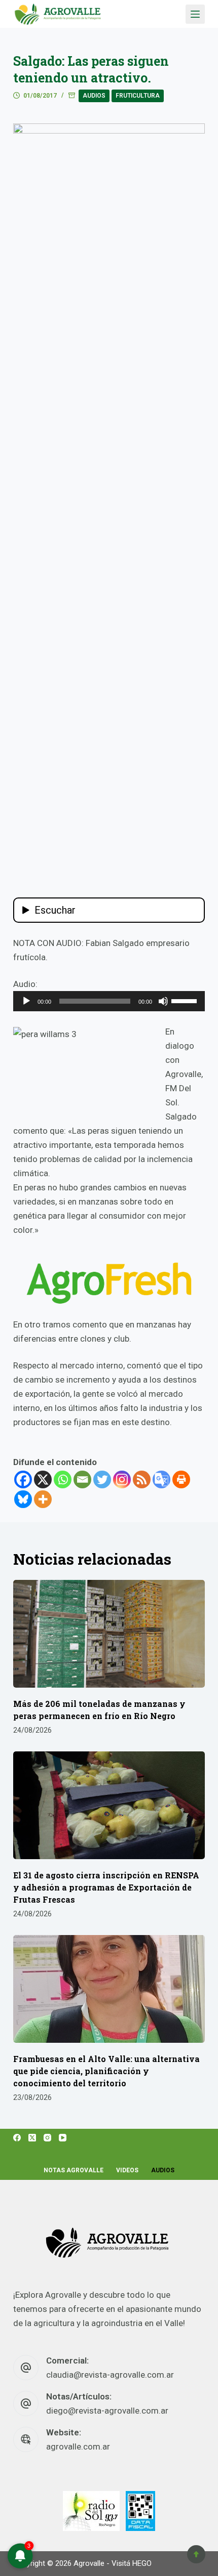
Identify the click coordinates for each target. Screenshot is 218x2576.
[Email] (82, 1479)
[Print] (181, 1479)
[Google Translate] (161, 1479)
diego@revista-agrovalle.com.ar (107, 2411)
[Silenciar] (163, 1001)
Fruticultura (138, 96)
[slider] (186, 1000)
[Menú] (195, 14)
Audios (94, 96)
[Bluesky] (23, 1499)
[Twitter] (102, 1479)
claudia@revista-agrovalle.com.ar (110, 2375)
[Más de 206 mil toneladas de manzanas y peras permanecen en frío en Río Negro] (109, 1634)
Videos (127, 2170)
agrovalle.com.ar (78, 2446)
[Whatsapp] (63, 1479)
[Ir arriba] (196, 2554)
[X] (43, 1479)
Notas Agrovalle (74, 2170)
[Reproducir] (26, 1001)
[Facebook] (23, 1479)
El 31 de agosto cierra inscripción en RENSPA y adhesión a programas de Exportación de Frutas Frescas (106, 1887)
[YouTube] (63, 2138)
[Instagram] (122, 1479)
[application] (109, 1001)
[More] (43, 1499)
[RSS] (142, 1479)
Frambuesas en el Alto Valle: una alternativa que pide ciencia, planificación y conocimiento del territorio (106, 2071)
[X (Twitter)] (32, 2138)
